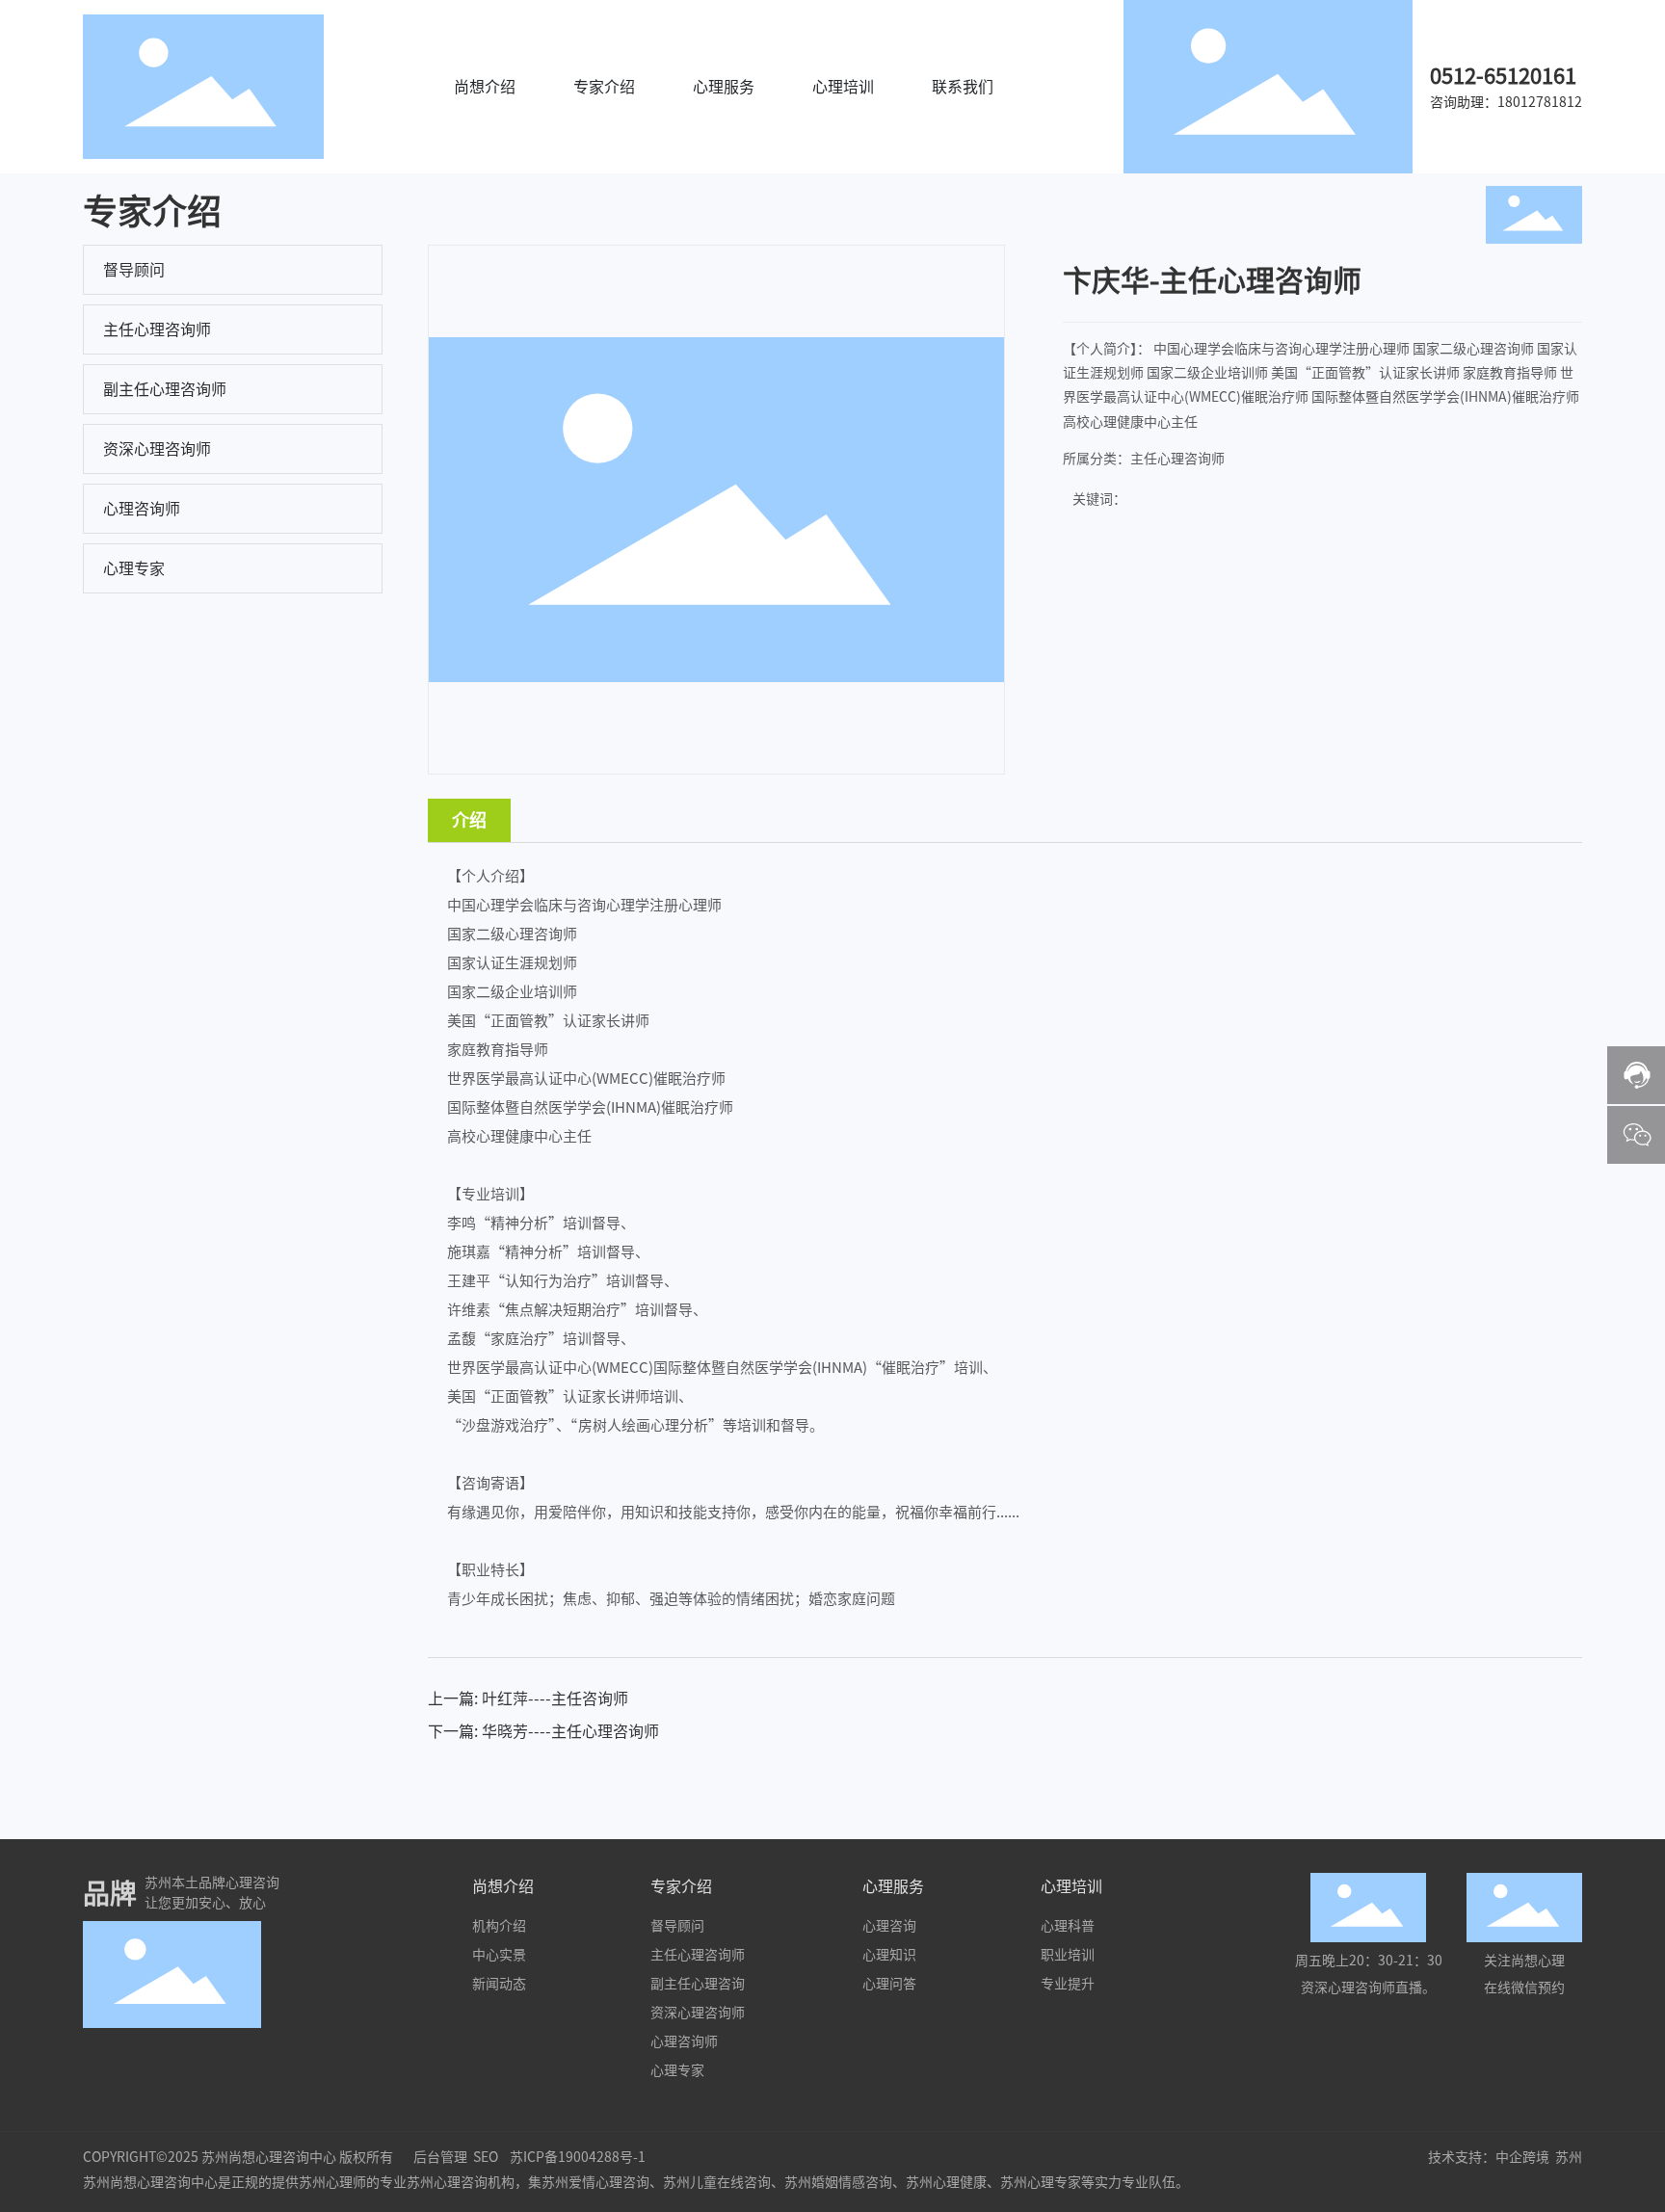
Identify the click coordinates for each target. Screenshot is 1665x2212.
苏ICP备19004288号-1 (578, 2157)
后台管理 (440, 2157)
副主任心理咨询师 (165, 389)
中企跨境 (1522, 2157)
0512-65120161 (1503, 76)
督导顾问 (134, 270)
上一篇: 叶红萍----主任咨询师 (528, 1698)
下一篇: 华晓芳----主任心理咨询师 (543, 1731)
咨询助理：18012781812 (1506, 102)
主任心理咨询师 (157, 329)
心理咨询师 (142, 509)
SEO (486, 2157)
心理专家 (134, 568)
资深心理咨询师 (157, 449)
